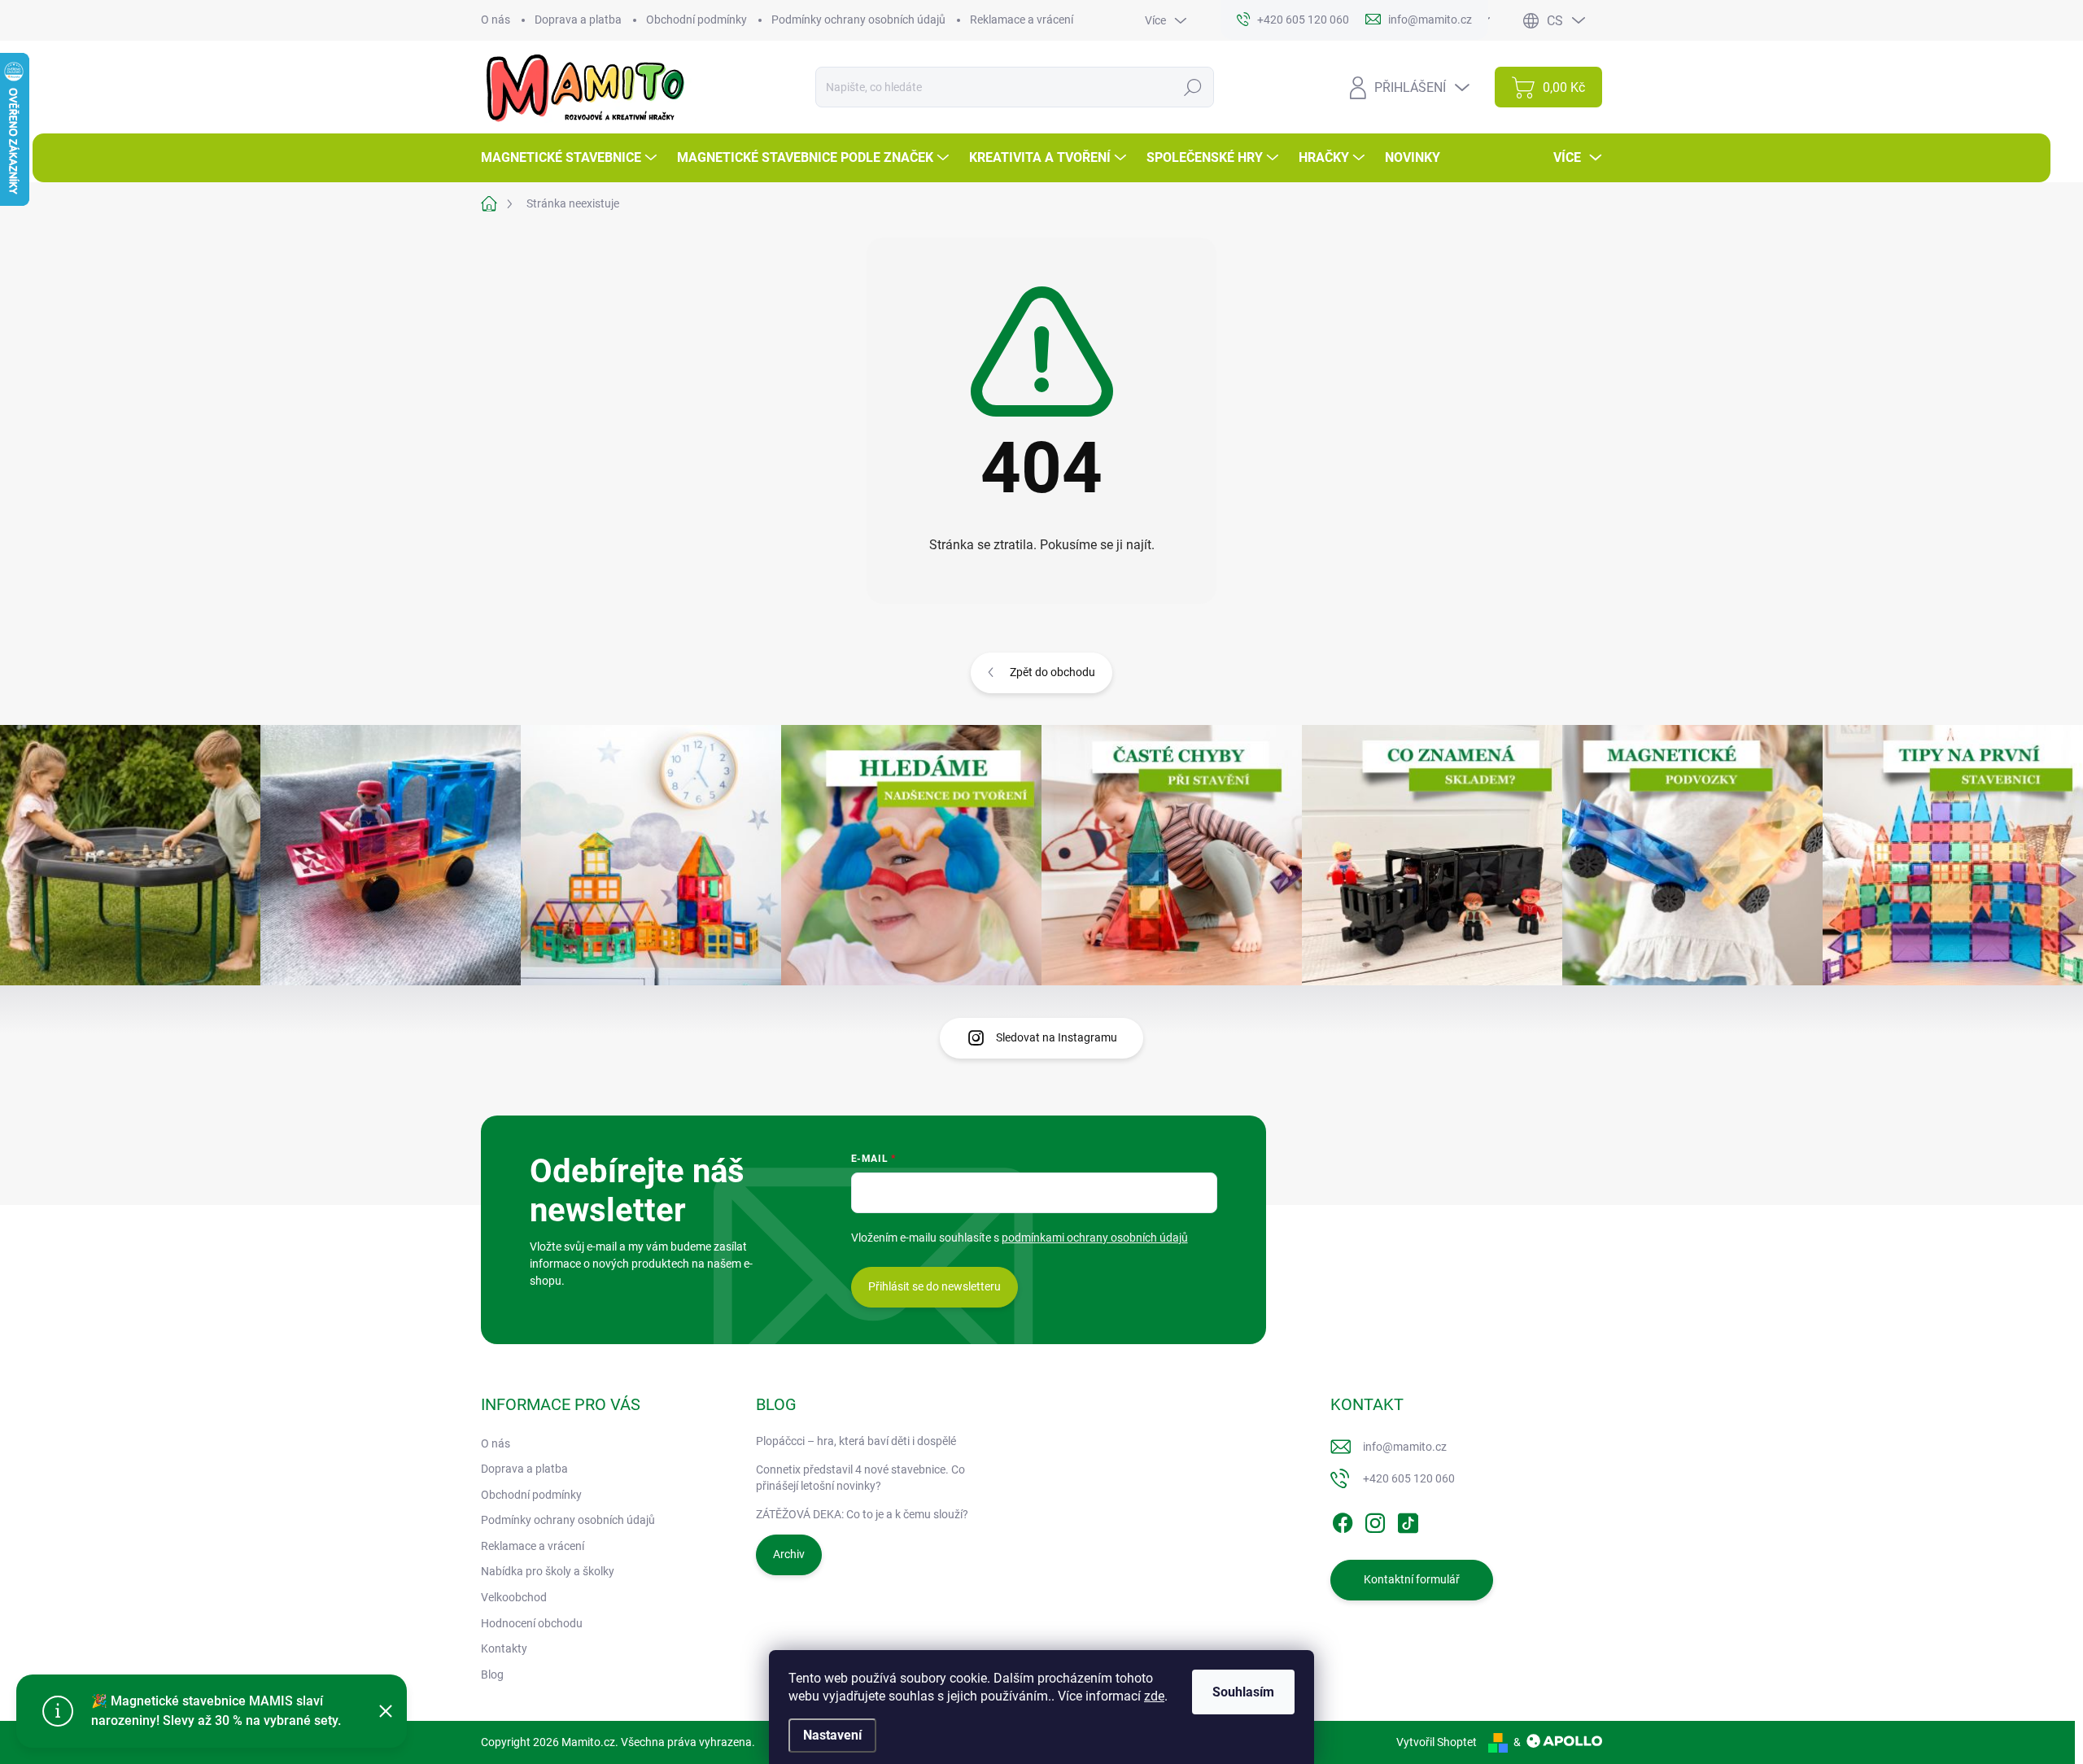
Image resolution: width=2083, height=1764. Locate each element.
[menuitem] (571, 158)
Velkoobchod (514, 1597)
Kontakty (504, 1648)
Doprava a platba (578, 20)
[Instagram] (1375, 1520)
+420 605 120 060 (1409, 1478)
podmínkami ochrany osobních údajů (1095, 1238)
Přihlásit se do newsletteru (935, 1286)
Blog (492, 1674)
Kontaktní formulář (1412, 1579)
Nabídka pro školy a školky (548, 1571)
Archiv (789, 1554)
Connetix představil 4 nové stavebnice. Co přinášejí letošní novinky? (860, 1478)
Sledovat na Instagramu (1057, 1037)
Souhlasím (1243, 1692)
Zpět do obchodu (1052, 672)
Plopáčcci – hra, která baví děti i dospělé (856, 1441)
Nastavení (832, 1735)
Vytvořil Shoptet (1437, 1742)
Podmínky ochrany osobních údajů (858, 20)
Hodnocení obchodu (532, 1623)
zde (1154, 1696)
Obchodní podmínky (697, 20)
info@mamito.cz (1405, 1447)
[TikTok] (1408, 1520)
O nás (496, 20)
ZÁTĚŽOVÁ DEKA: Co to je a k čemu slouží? (862, 1514)
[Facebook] (1343, 1520)
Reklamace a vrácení (1022, 20)
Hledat (1193, 87)
